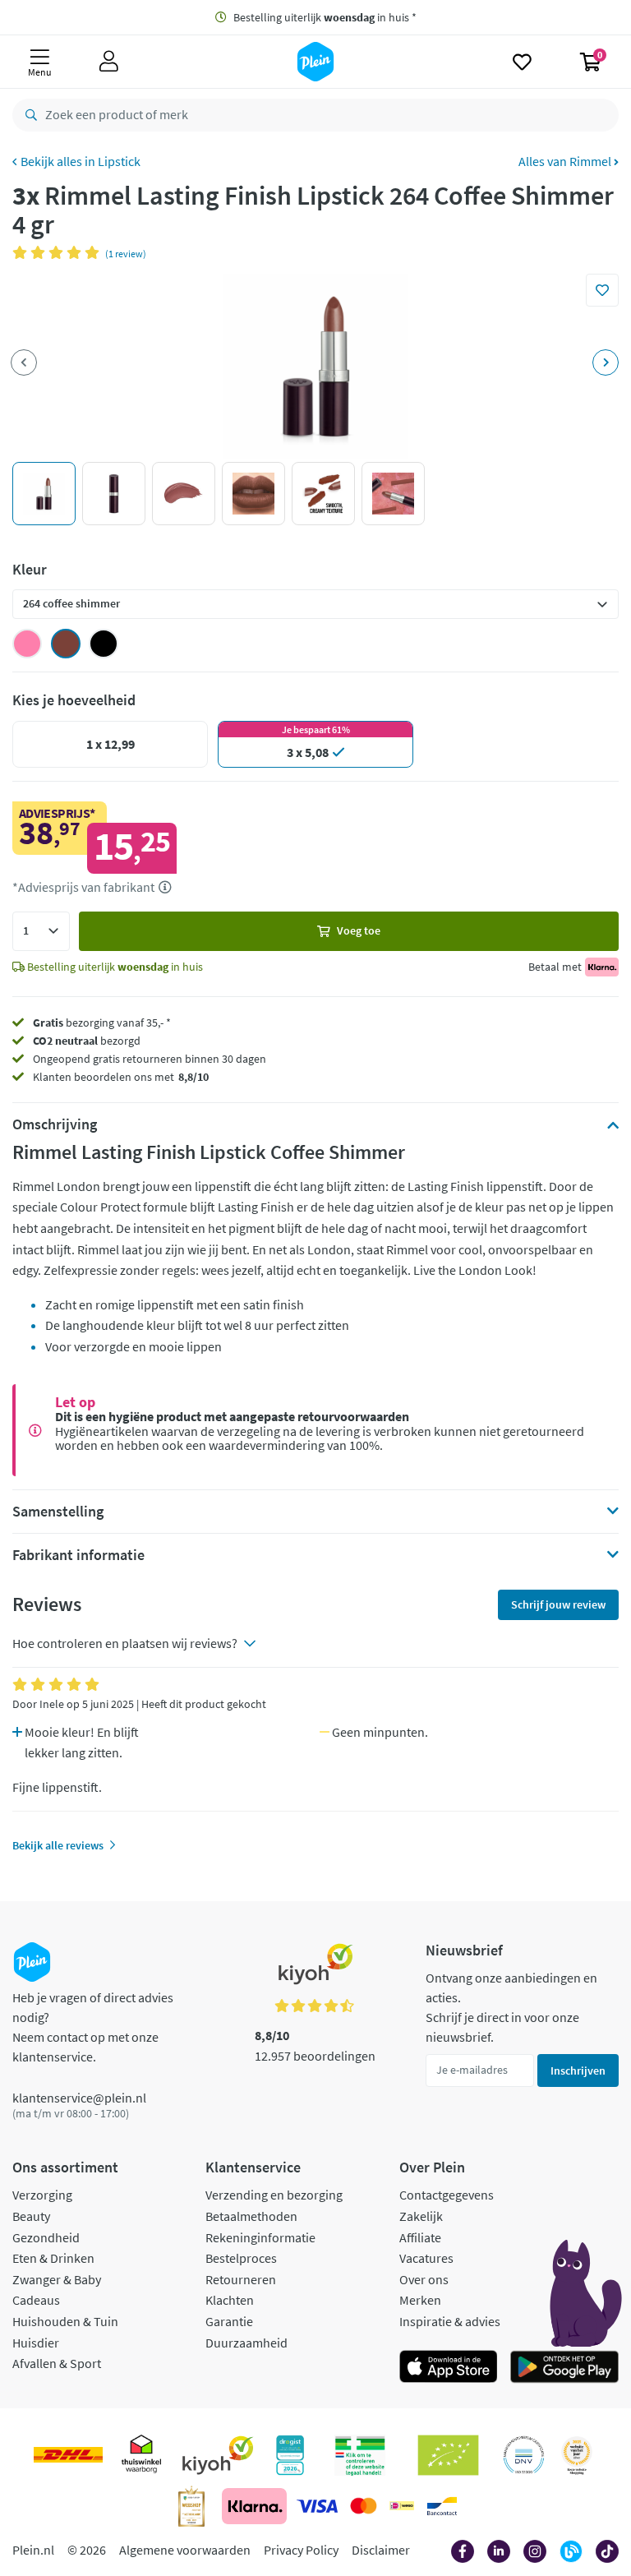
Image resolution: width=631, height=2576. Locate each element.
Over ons (424, 2279)
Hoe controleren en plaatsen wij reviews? (125, 1643)
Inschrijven (578, 2070)
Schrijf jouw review (558, 1604)
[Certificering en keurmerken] (448, 2455)
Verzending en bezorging (274, 2195)
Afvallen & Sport (57, 2363)
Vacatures (426, 2258)
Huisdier (36, 2343)
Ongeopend (62, 1059)
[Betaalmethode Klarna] (254, 2506)
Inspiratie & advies (450, 2321)
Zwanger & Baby (57, 2279)
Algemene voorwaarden (185, 2550)
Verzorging (42, 2195)
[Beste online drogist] (577, 2455)
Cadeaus (36, 2300)
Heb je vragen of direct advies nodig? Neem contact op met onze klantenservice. (93, 2027)
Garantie (229, 2321)
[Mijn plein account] (109, 62)
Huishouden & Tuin (65, 2321)
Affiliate (420, 2237)
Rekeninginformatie (260, 2237)
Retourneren (241, 2279)
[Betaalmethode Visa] (317, 2506)
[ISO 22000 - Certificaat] (524, 2455)
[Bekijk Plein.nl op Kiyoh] (218, 2455)
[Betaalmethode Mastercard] (364, 2506)
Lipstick (119, 161)
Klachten (230, 2300)
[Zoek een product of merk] (28, 115)
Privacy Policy (301, 2550)
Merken (420, 2300)
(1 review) (126, 254)
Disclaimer (381, 2550)
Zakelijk (421, 2216)
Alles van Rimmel (566, 161)
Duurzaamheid (246, 2343)
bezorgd (87, 1041)
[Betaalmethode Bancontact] (442, 2506)
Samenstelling (58, 1512)
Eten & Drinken (53, 2258)
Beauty (31, 2216)
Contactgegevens (447, 2195)
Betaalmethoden (251, 2216)
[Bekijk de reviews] (59, 252)
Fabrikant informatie (78, 1555)
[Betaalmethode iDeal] (402, 2506)
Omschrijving (55, 1124)
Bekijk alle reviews (58, 1845)
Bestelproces (241, 2258)
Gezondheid (46, 2237)
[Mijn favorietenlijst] (522, 62)
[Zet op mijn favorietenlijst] (602, 290)
